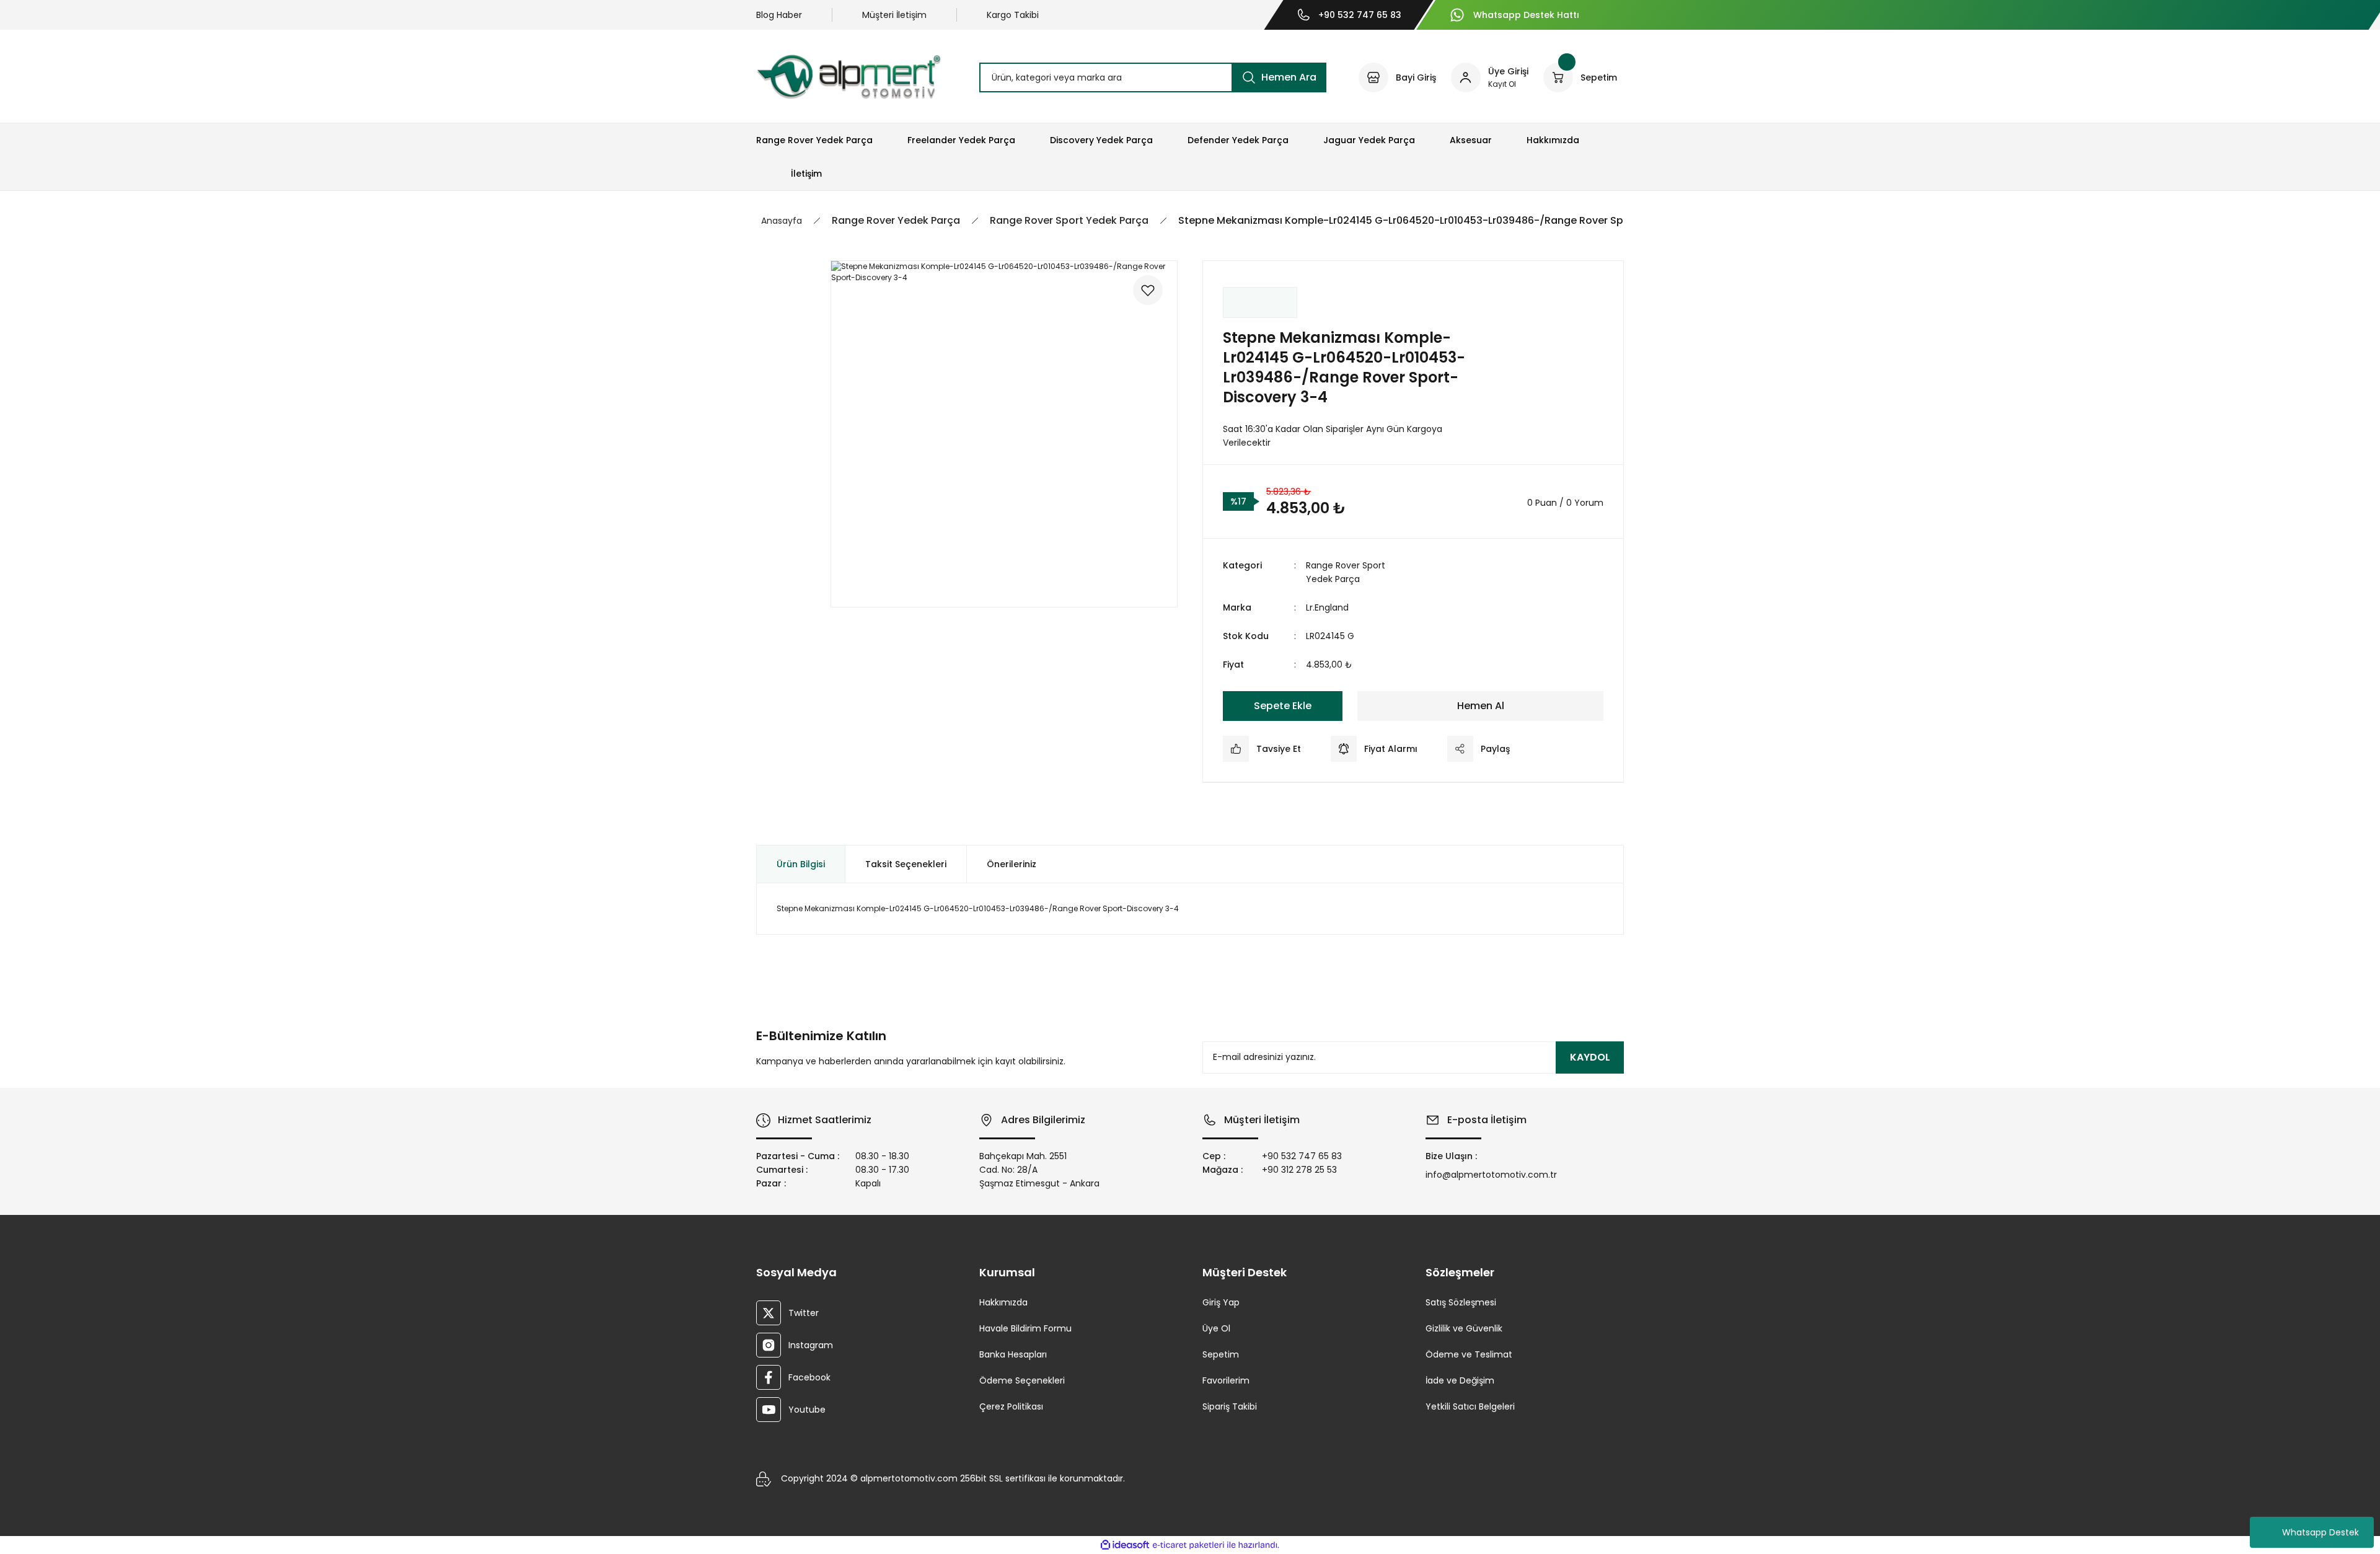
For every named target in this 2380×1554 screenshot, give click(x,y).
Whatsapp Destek (2320, 1532)
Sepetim (1221, 1354)
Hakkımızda (1003, 1302)
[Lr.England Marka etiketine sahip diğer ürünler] (1260, 302)
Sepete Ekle (1283, 706)
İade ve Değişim (1460, 1380)
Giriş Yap (1221, 1302)
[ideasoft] (1125, 1546)
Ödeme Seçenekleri (1022, 1380)
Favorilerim (1226, 1380)
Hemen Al (1481, 706)
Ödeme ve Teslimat (1469, 1354)
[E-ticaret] (1188, 1545)
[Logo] (848, 77)
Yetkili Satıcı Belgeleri (1470, 1406)
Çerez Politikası (1011, 1406)
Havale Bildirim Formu (1025, 1328)
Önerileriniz (1011, 864)
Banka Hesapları (1013, 1354)
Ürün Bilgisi (801, 864)
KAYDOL (1590, 1057)
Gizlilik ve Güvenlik (1464, 1328)
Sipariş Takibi (1230, 1406)
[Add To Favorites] (1148, 290)
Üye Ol (1216, 1328)
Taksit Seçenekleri (906, 864)
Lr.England (1327, 607)
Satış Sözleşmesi (1461, 1302)
